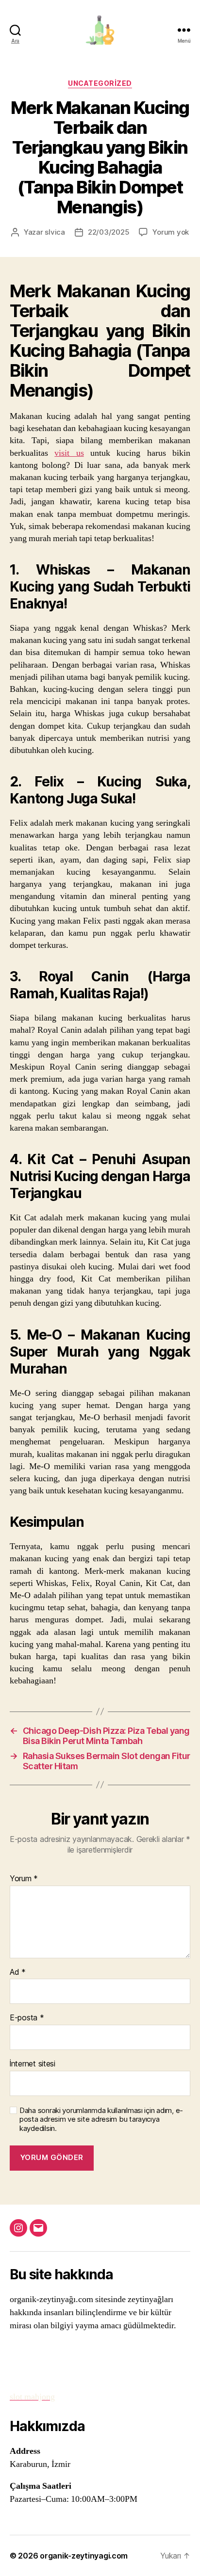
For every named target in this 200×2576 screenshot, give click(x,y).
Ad (18, 1972)
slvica (55, 232)
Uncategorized (100, 83)
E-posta (27, 2018)
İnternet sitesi (33, 2064)
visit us (69, 453)
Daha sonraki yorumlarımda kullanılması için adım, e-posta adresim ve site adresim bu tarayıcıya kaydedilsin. (101, 2120)
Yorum (24, 1879)
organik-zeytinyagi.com (84, 2556)
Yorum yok (171, 232)
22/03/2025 (108, 232)
